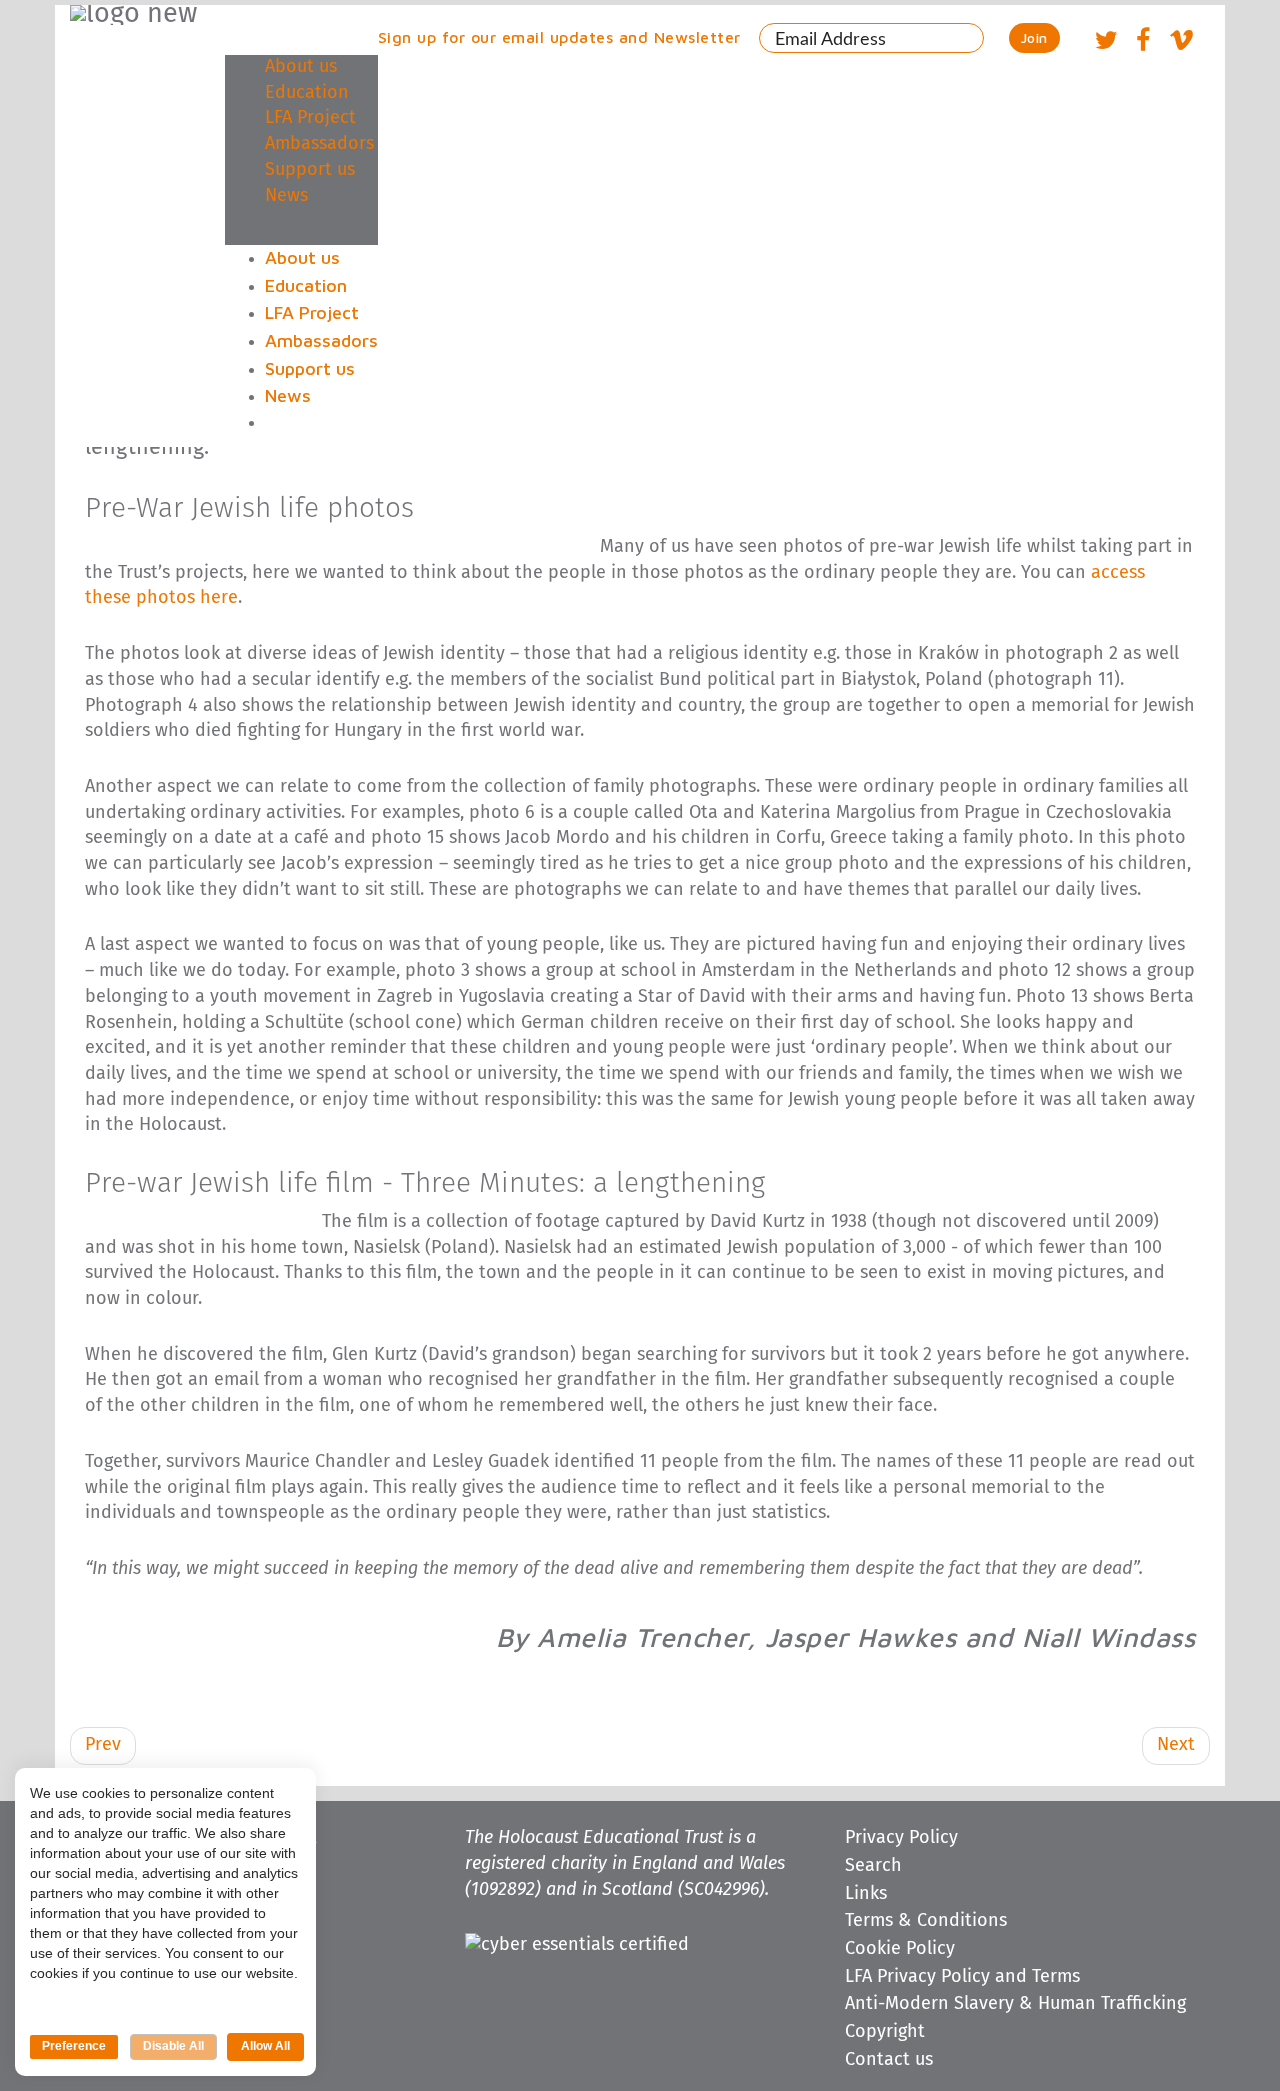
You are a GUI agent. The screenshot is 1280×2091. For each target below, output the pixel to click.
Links (866, 1894)
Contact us (889, 2060)
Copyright (885, 2032)
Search (873, 1866)
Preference (74, 2046)
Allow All (265, 2046)
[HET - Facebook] (1142, 43)
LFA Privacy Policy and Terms (962, 1977)
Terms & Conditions (926, 1921)
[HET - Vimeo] (1181, 43)
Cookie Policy (900, 1949)
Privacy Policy (901, 1838)
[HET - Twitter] (1106, 43)
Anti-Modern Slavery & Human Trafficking (1015, 2004)
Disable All (173, 2046)
